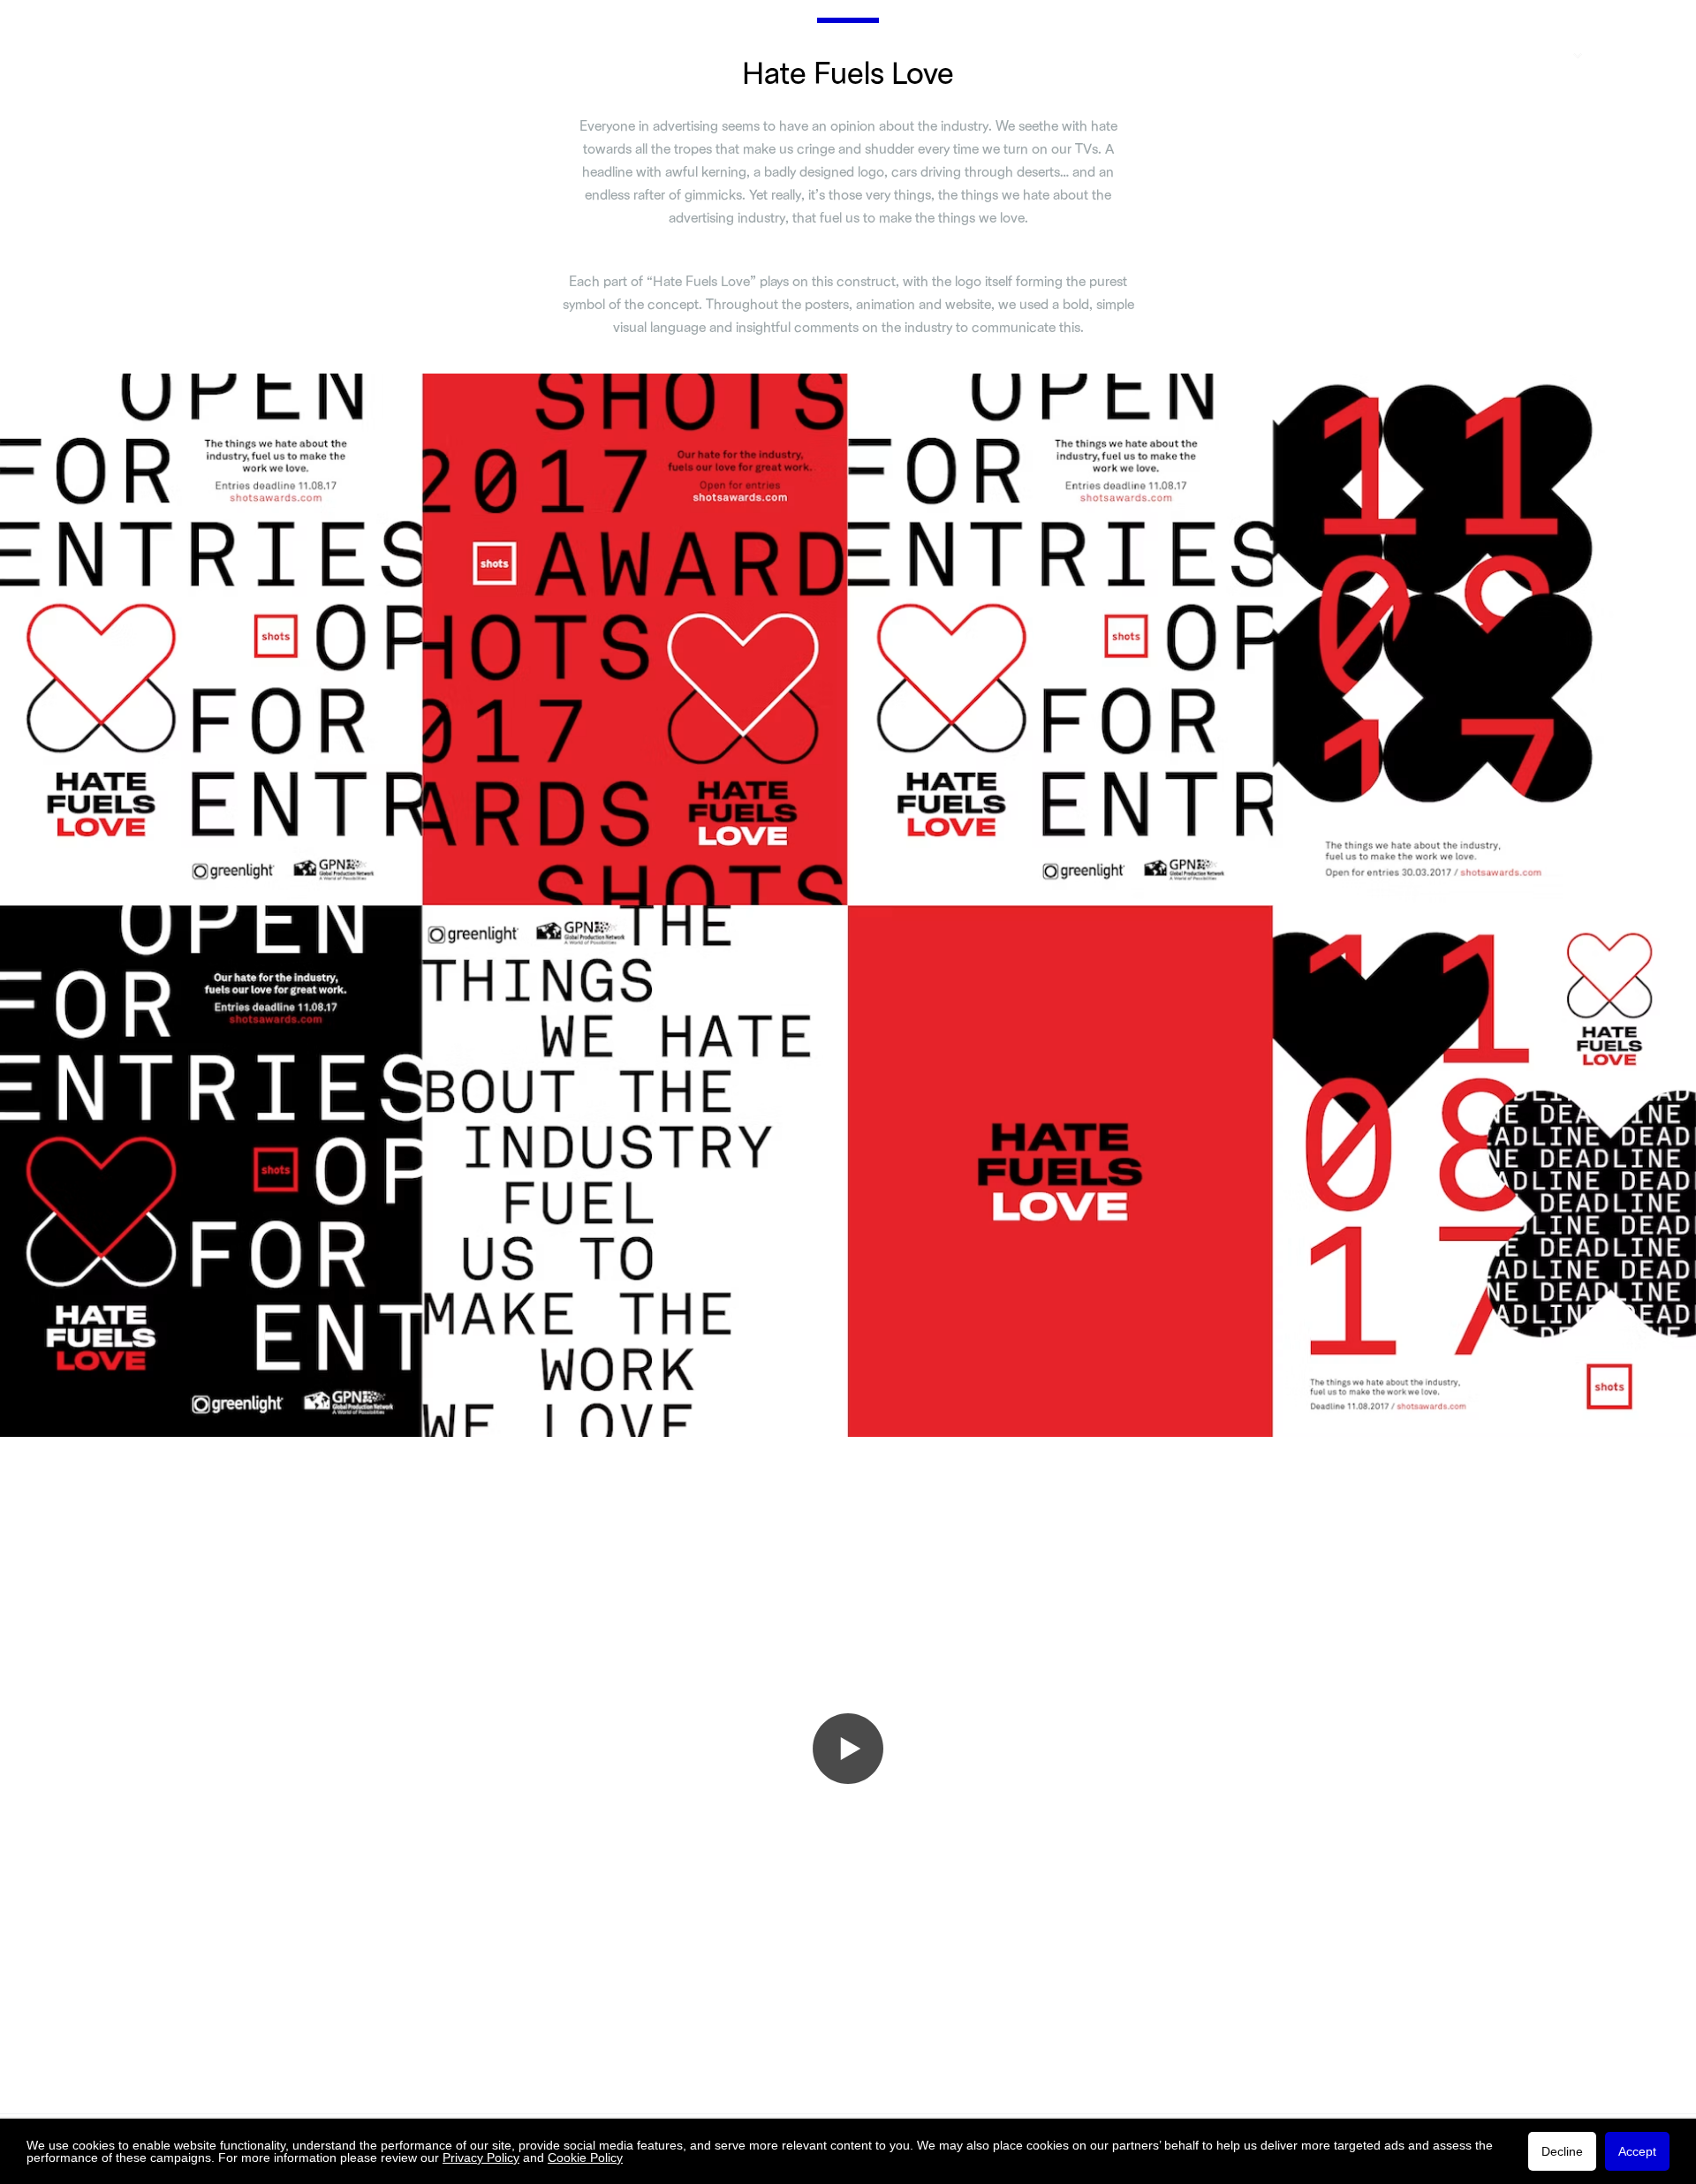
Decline (1562, 2151)
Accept (1637, 2151)
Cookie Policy (585, 2158)
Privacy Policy (481, 2158)
